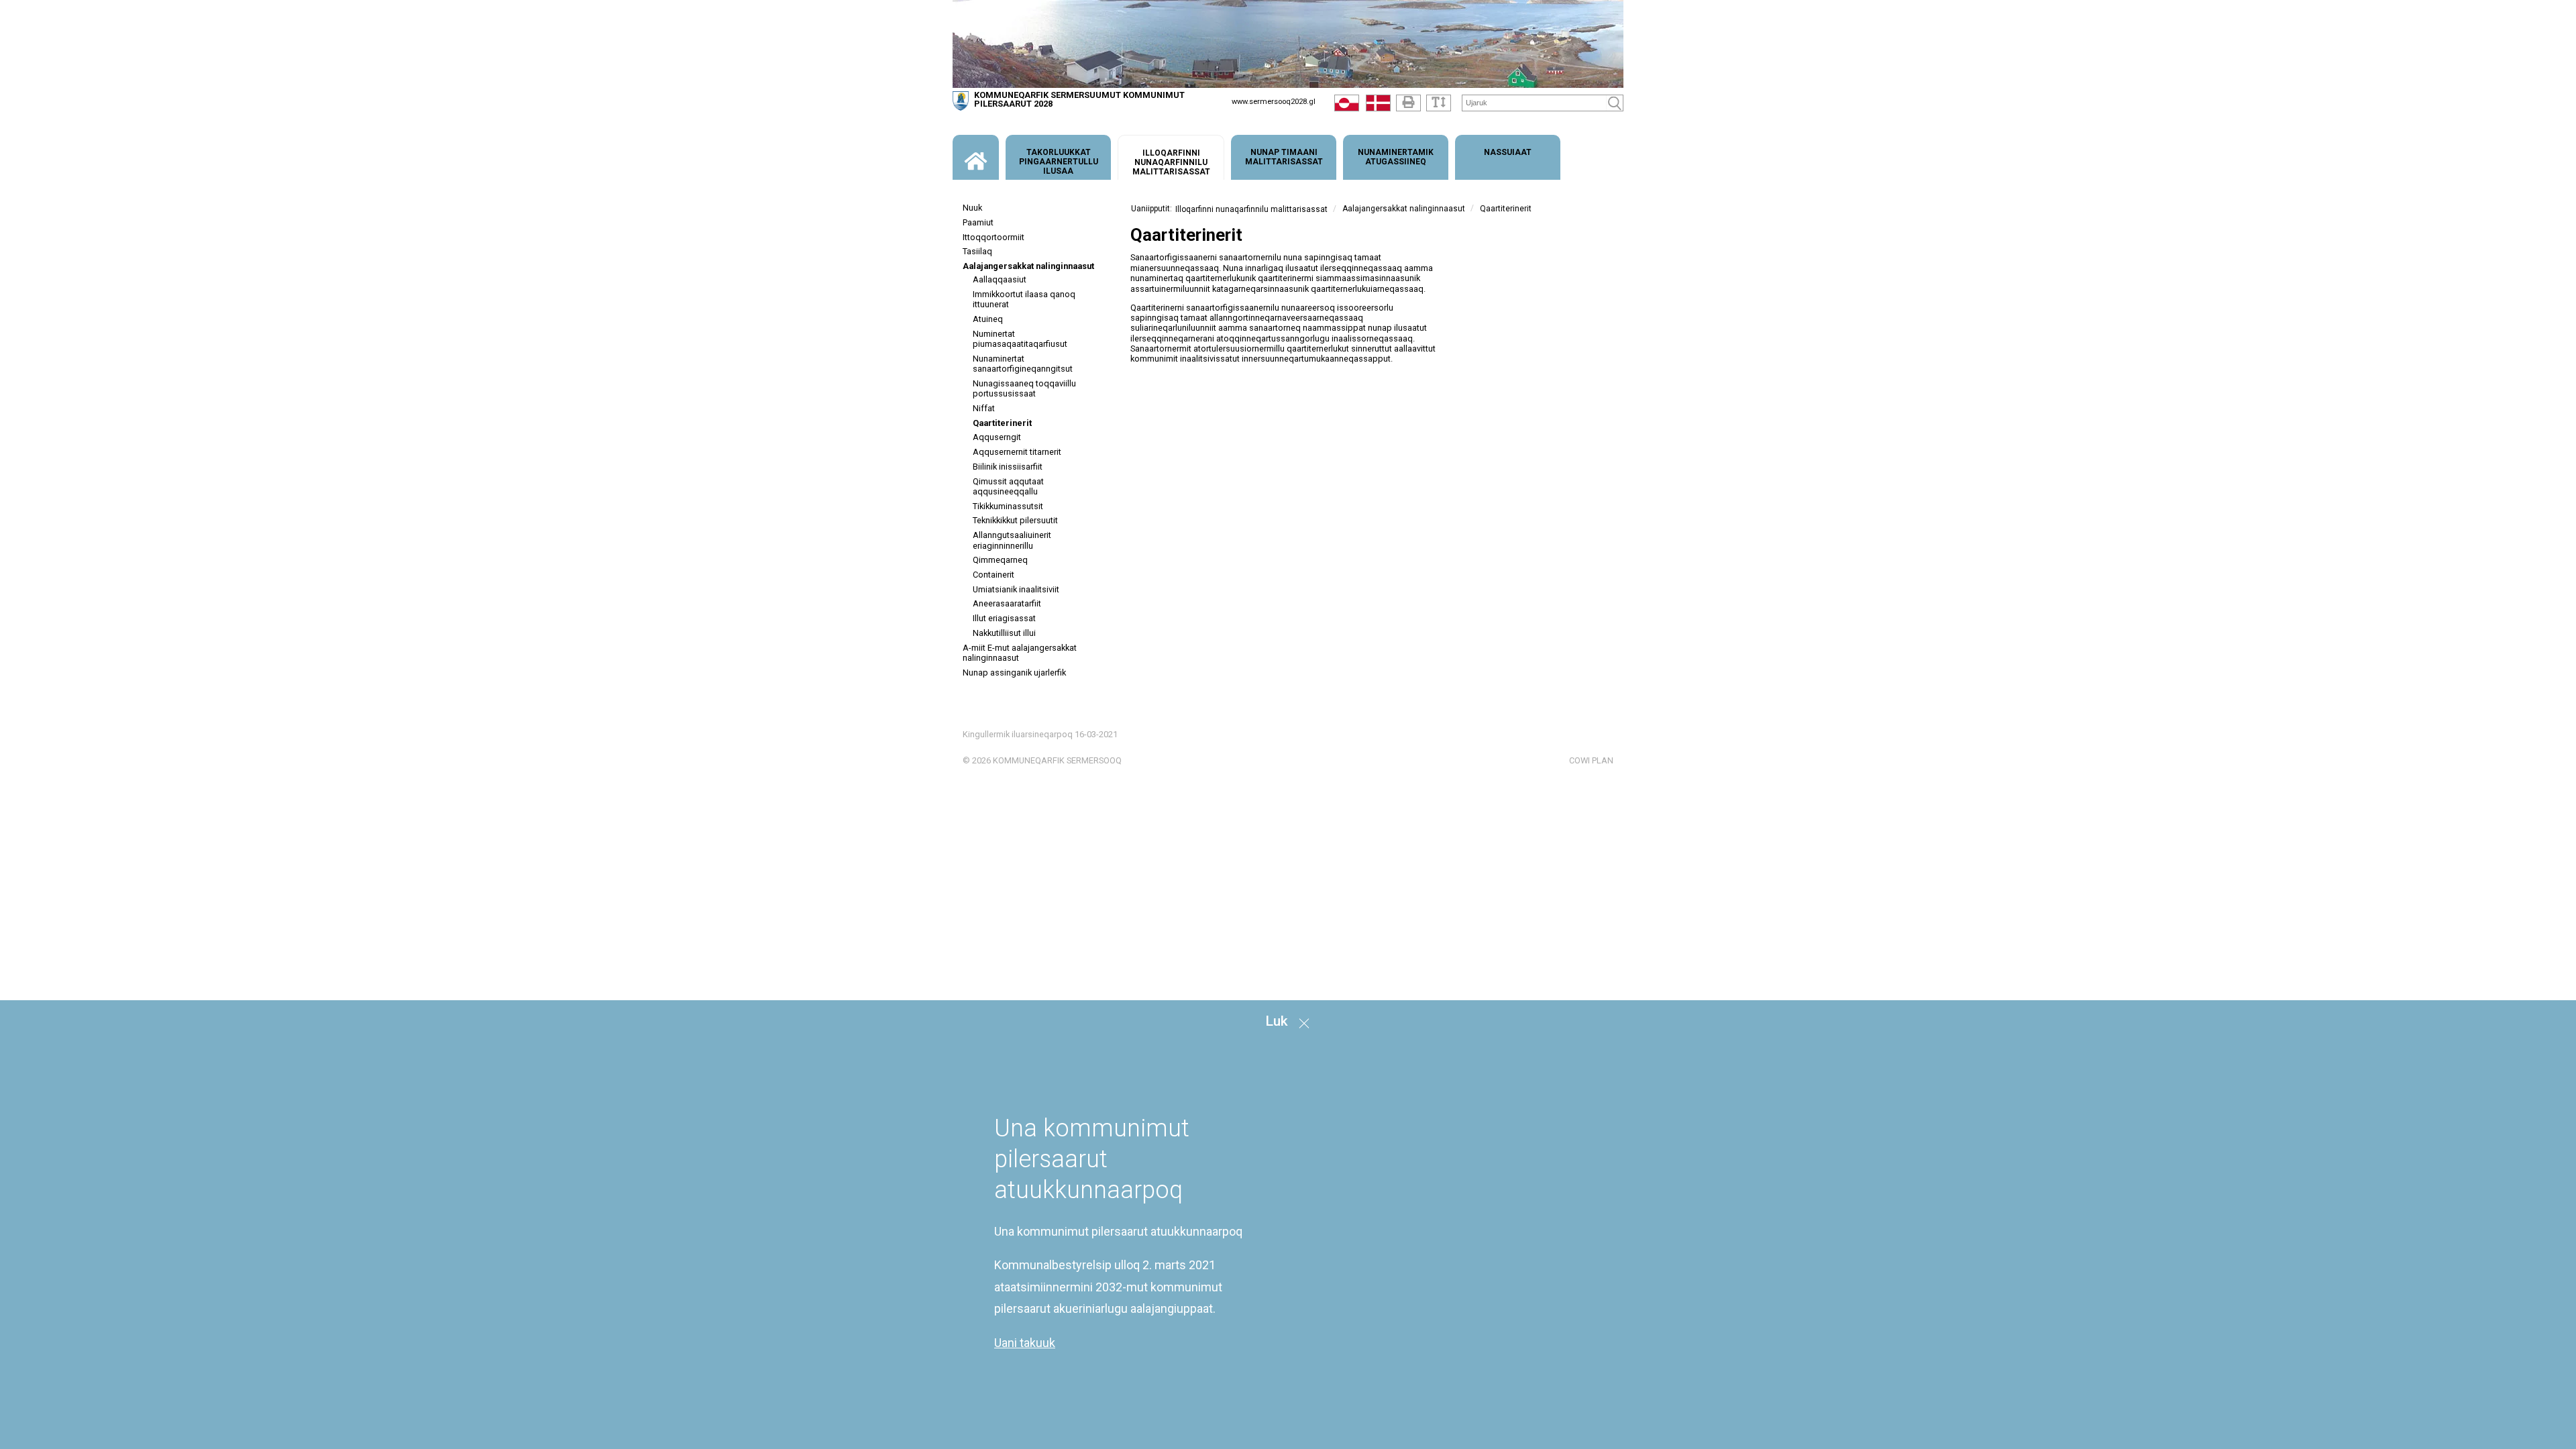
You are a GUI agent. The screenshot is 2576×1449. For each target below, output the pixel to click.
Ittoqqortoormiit (994, 237)
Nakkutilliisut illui (1004, 633)
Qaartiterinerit (1002, 423)
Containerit (994, 575)
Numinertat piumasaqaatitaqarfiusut (1020, 339)
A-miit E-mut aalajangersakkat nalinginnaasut (1020, 653)
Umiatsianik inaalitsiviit (1016, 589)
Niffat (984, 408)
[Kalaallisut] (1347, 106)
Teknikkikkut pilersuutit (1015, 520)
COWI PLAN (1591, 760)
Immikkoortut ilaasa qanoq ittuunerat (1024, 299)
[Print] (1408, 103)
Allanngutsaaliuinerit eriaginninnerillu (1012, 540)
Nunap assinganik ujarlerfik (1014, 673)
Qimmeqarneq (1000, 560)
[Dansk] (1378, 106)
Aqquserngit (997, 437)
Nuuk (972, 208)
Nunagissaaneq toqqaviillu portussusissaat (1024, 388)
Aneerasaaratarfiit (1007, 603)
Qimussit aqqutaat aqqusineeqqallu (1008, 486)
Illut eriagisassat (1004, 618)
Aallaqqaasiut (1000, 279)
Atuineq (988, 319)
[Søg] (1615, 103)
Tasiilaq (977, 251)
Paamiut (978, 222)
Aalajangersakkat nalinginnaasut (1028, 266)
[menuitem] (976, 157)
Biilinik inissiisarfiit (1008, 467)
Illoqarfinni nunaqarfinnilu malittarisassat (1251, 209)
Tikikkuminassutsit (1008, 506)
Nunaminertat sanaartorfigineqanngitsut (1023, 364)
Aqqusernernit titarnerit (1017, 452)
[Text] (1439, 103)
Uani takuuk (1025, 1343)
